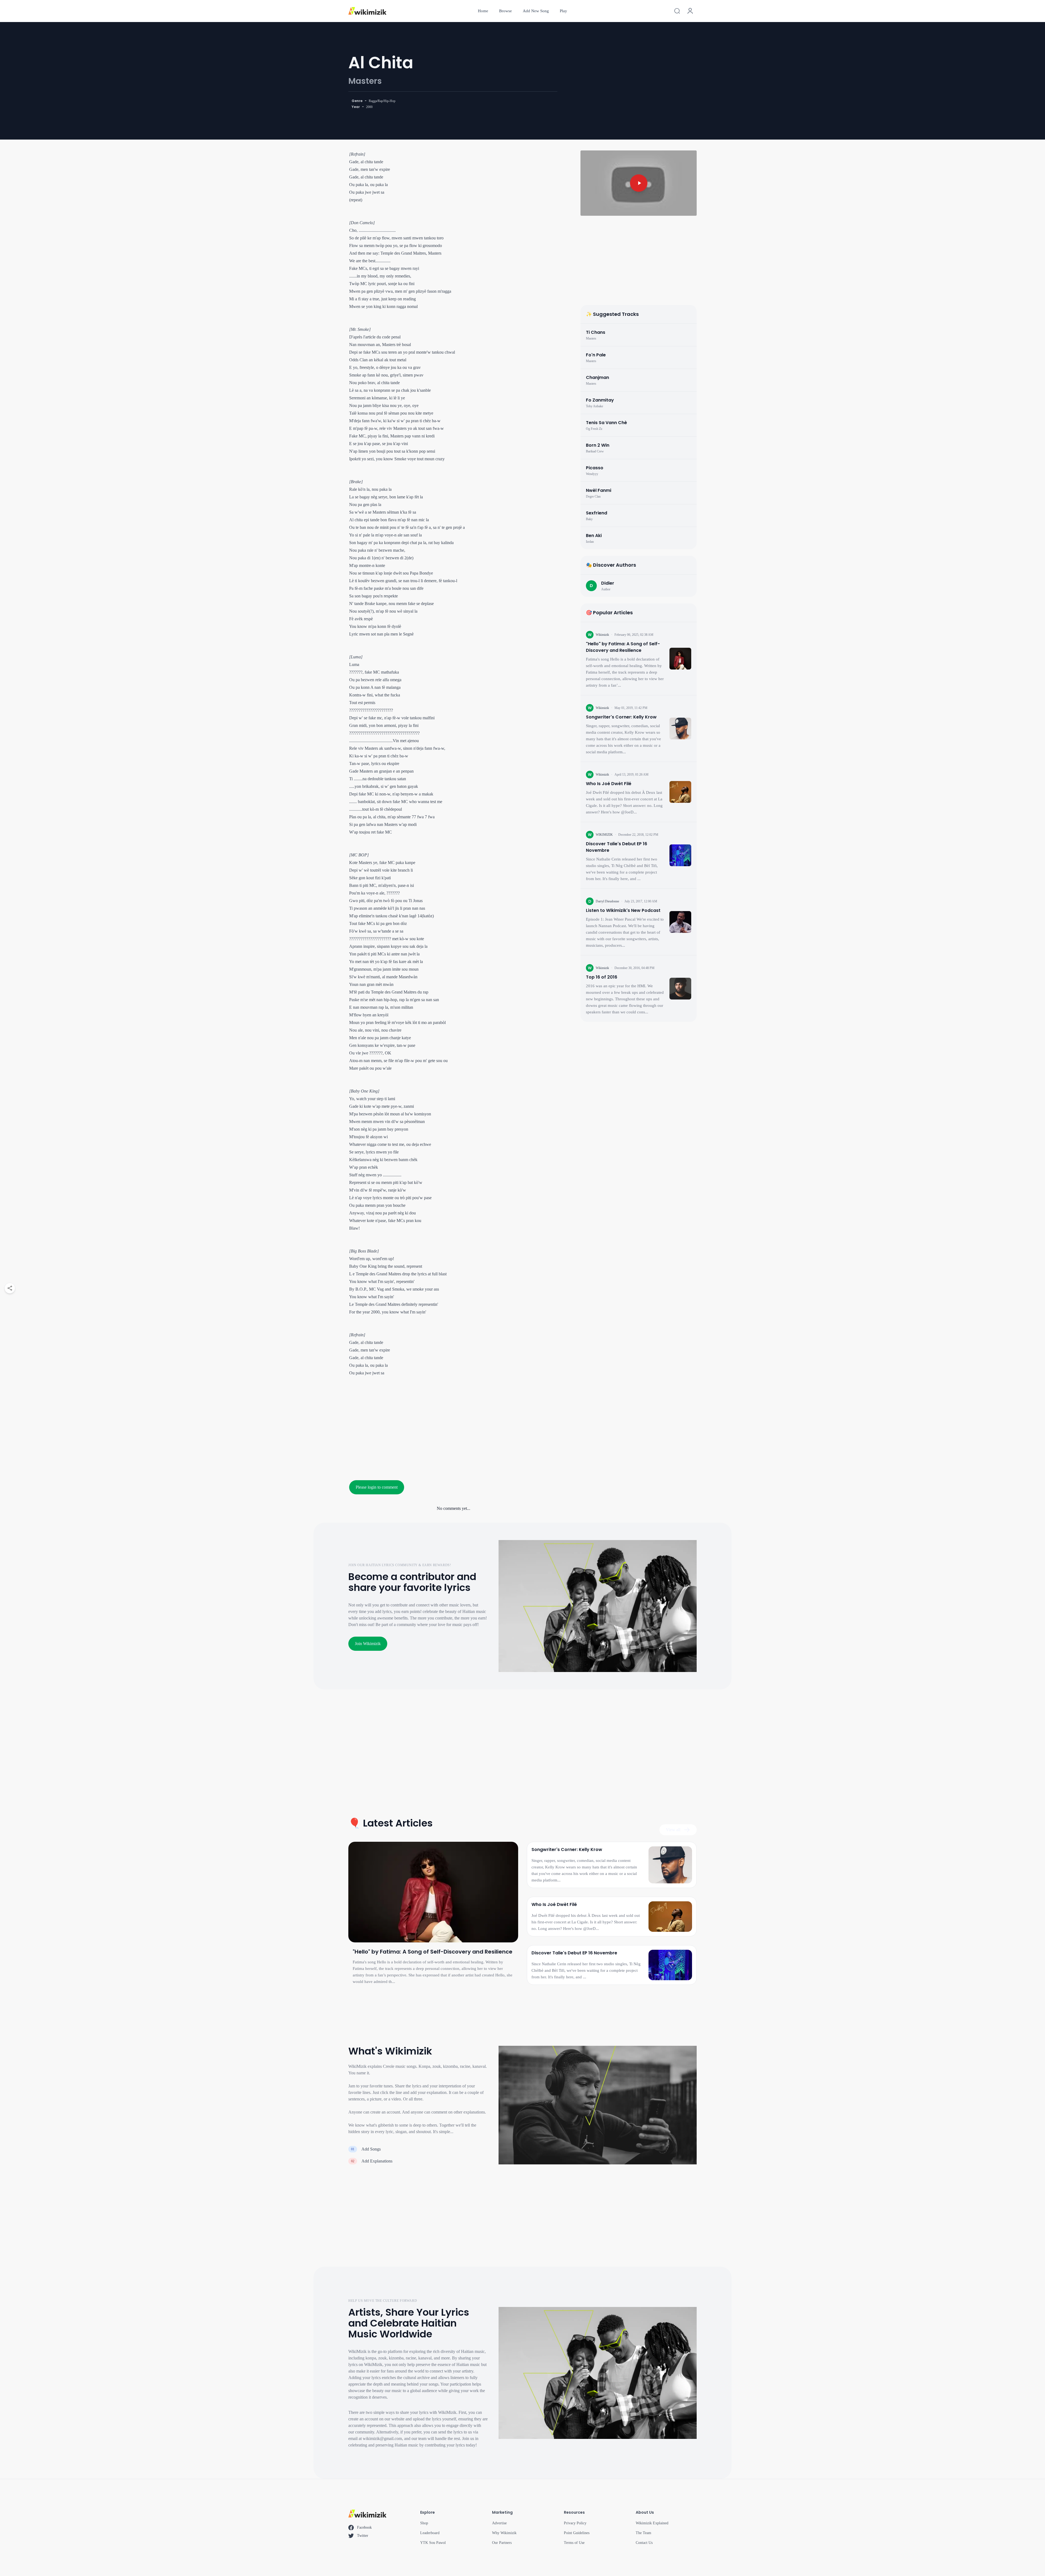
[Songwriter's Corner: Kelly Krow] (680, 729)
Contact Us (644, 2543)
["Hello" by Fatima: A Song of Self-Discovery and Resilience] (680, 659)
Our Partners (502, 2543)
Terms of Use (574, 2543)
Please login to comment (377, 1487)
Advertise (499, 2523)
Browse (505, 11)
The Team (643, 2533)
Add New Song (536, 11)
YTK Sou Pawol (433, 2543)
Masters (365, 81)
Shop (424, 2523)
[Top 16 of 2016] (680, 989)
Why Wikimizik (504, 2533)
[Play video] (639, 183)
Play (563, 11)
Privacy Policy (575, 2523)
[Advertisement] (454, 1426)
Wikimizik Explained (652, 2523)
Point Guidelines (577, 2533)
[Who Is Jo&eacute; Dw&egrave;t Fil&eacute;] (680, 792)
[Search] (677, 11)
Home (483, 11)
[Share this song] (10, 1288)
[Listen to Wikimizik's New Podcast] (680, 922)
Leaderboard (430, 2533)
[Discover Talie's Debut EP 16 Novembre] (680, 855)
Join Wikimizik (368, 1644)
